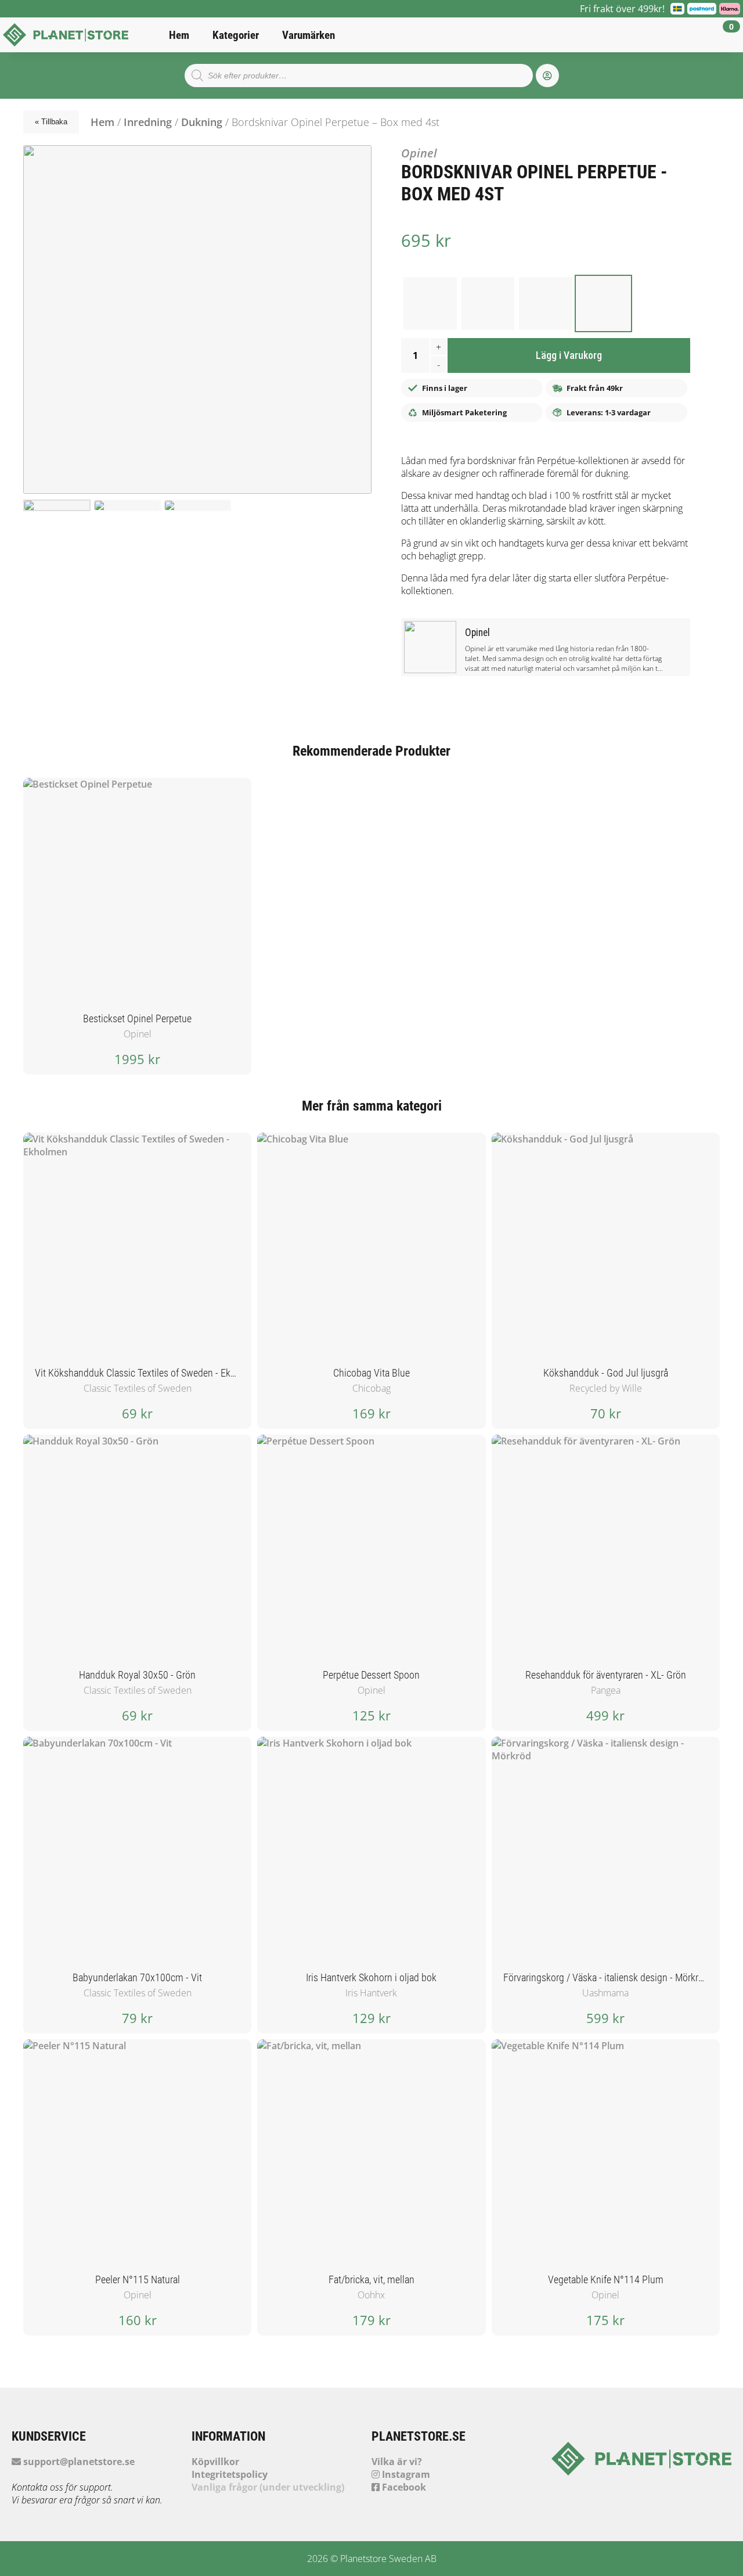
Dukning (202, 122)
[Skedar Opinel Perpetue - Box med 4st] (488, 304)
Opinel (419, 153)
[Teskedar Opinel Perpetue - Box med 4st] (430, 304)
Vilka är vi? (397, 2462)
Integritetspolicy (230, 2474)
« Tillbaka (51, 122)
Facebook (403, 2487)
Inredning (148, 122)
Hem (179, 35)
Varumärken (309, 35)
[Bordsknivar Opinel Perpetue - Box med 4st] (604, 304)
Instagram (405, 2474)
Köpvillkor (215, 2462)
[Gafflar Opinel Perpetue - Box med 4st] (546, 304)
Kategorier (236, 35)
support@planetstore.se (78, 2462)
